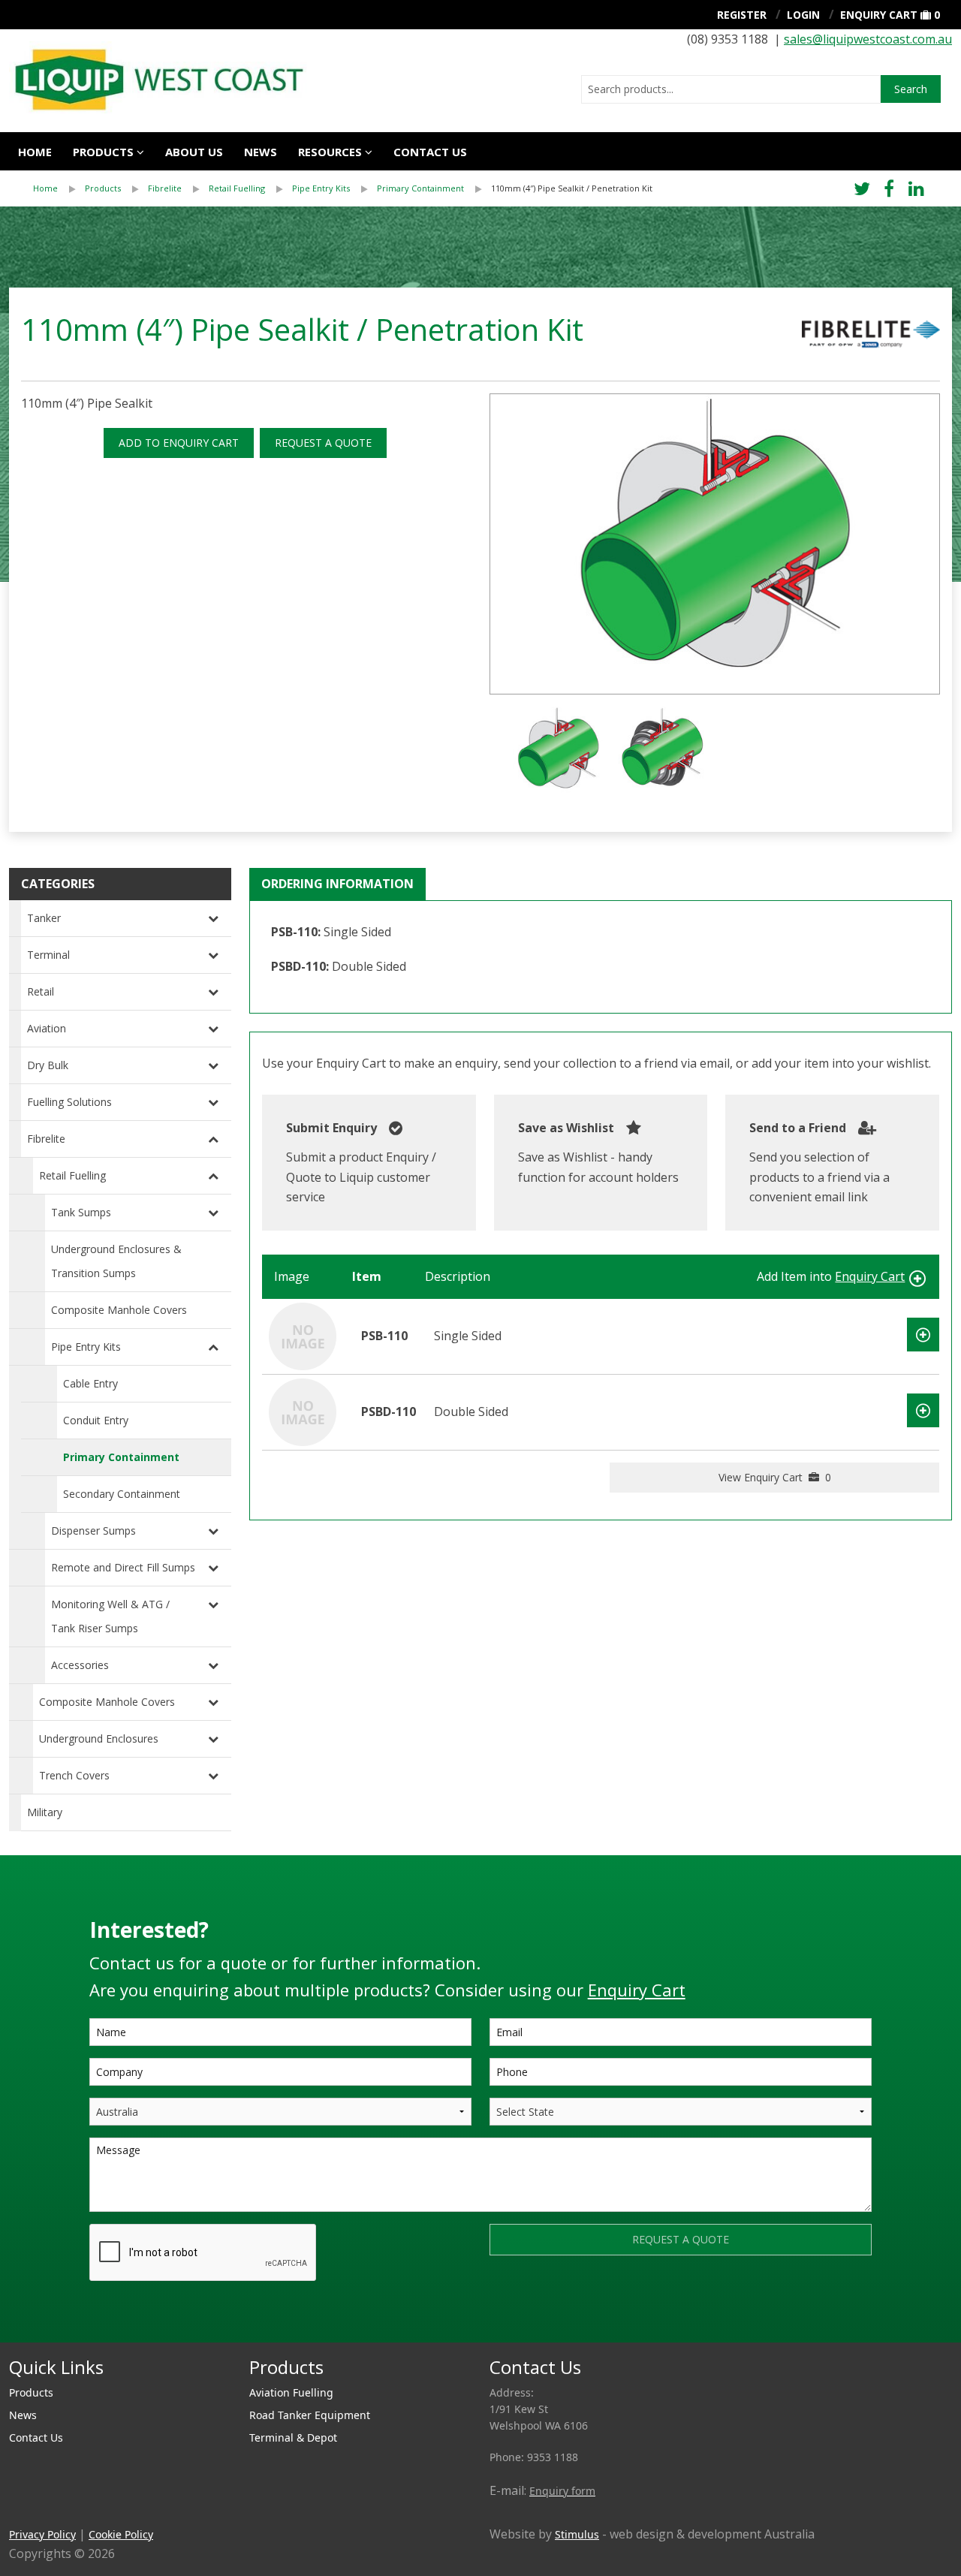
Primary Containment (420, 188)
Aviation (47, 1028)
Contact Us (36, 2437)
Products (103, 152)
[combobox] (731, 89)
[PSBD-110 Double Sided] (303, 1411)
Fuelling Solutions (69, 1102)
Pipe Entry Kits (321, 188)
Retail (41, 991)
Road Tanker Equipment (310, 2415)
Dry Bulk (48, 1065)
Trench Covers (74, 1775)
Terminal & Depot (293, 2437)
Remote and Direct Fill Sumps (123, 1567)
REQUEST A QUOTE (323, 443)
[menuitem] (59, 188)
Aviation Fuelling (291, 2392)
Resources (330, 152)
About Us (194, 152)
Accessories (80, 1665)
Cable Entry (90, 1383)
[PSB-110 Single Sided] (303, 1335)
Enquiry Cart (879, 15)
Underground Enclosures (99, 1738)
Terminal (48, 955)
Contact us (430, 152)
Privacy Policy (42, 2534)
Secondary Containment (122, 1494)
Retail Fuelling (237, 188)
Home (35, 152)
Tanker (44, 918)
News (261, 152)
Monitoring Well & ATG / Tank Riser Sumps (110, 1616)
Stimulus (577, 2534)
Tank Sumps (81, 1212)
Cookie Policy (121, 2534)
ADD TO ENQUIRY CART (179, 443)
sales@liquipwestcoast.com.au (868, 39)
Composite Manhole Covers (119, 1310)
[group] (715, 544)
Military (45, 1812)
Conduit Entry (96, 1420)
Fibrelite (165, 188)
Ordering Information (337, 884)
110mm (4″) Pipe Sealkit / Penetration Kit (572, 188)
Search (911, 89)
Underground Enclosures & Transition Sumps (116, 1261)
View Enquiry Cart (775, 1477)
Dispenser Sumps (93, 1531)
